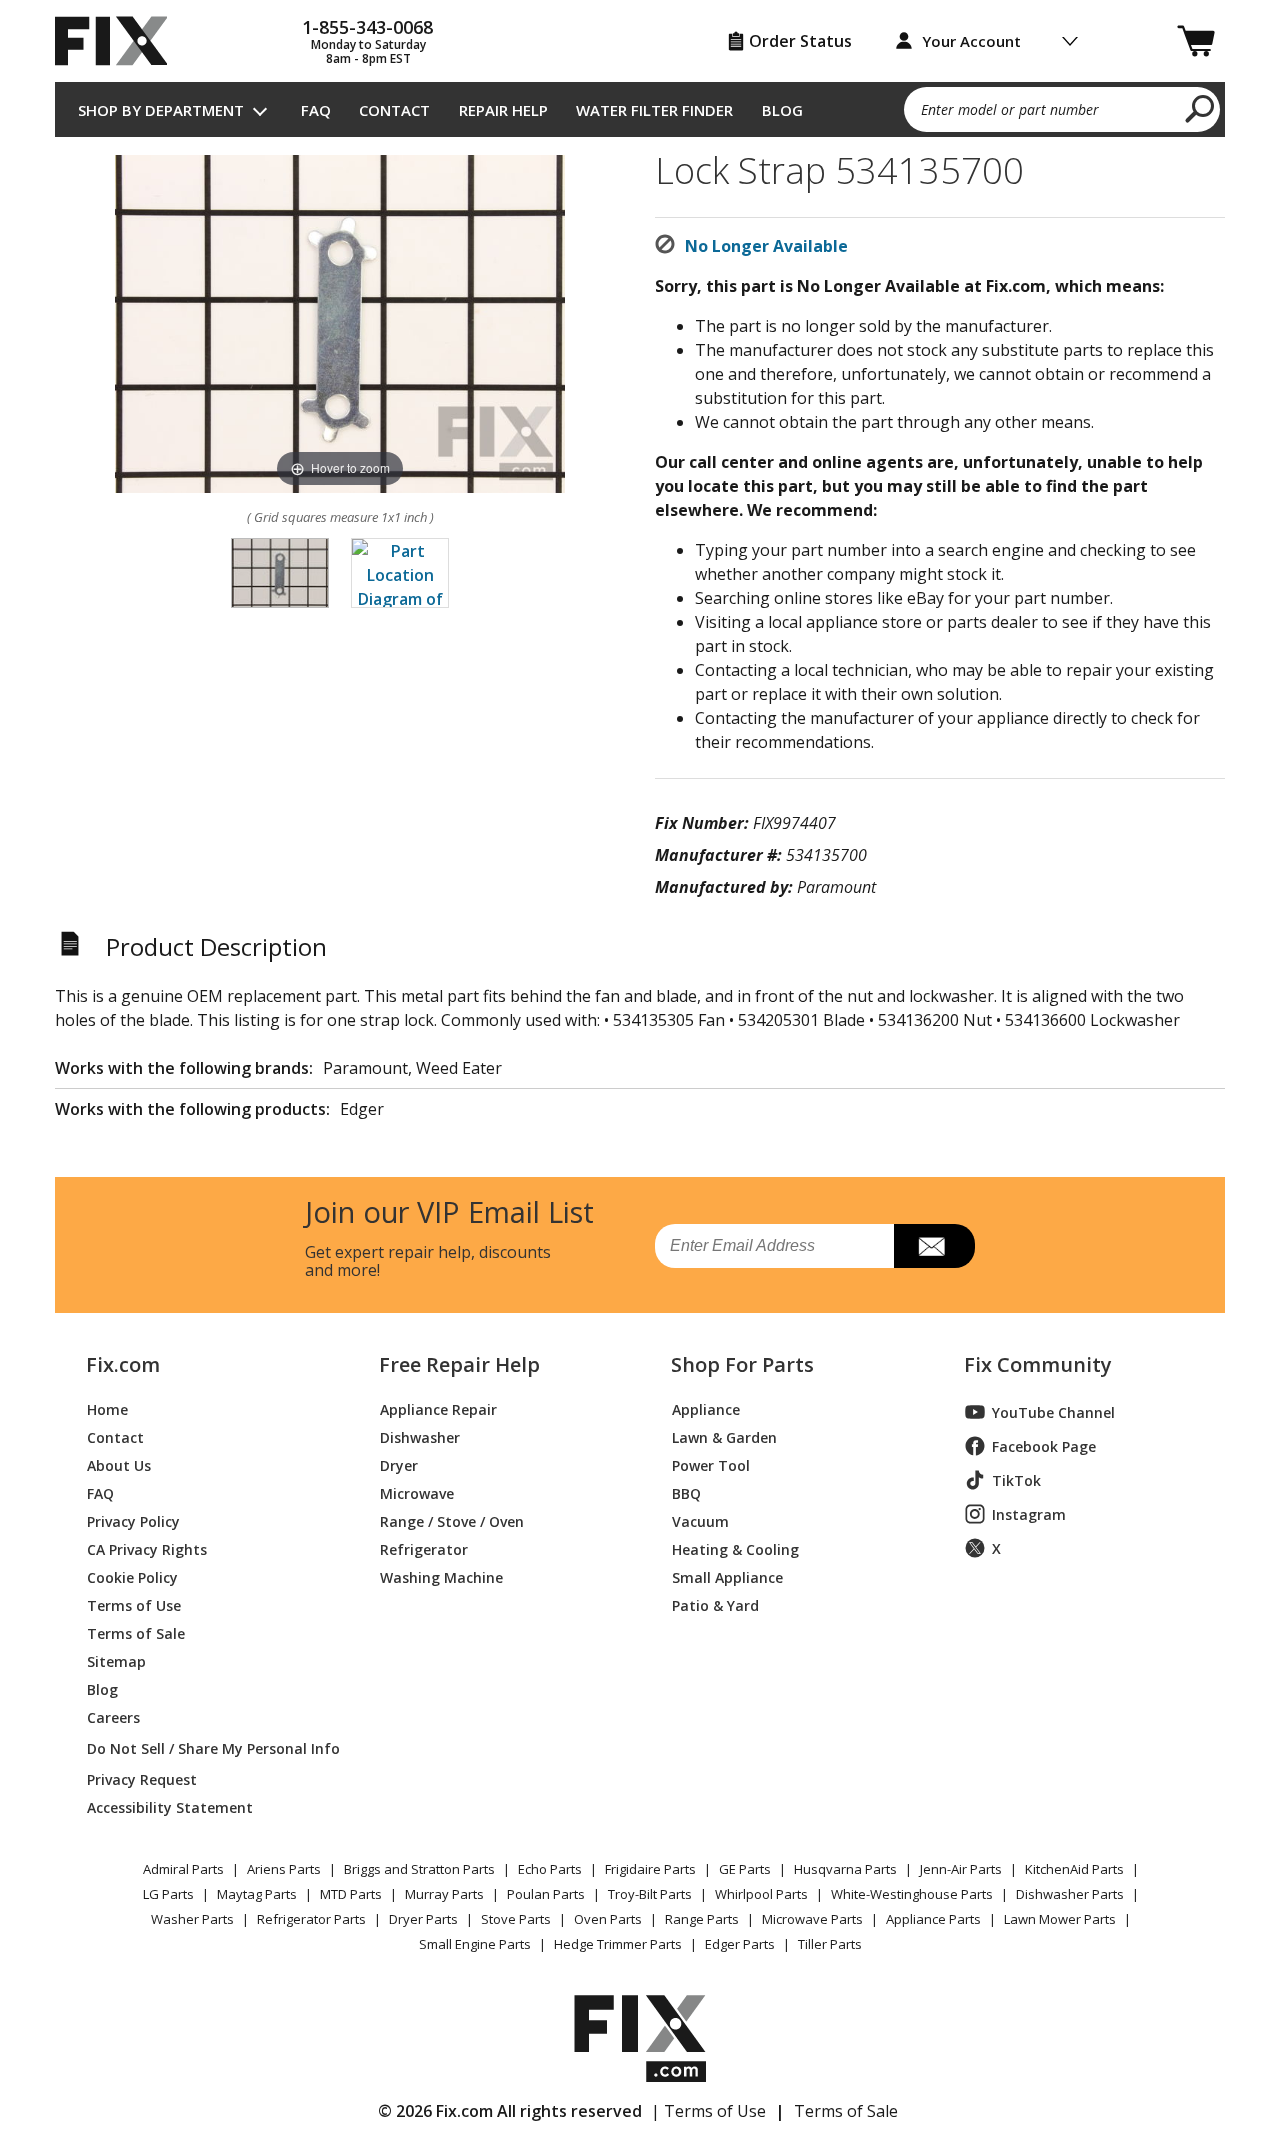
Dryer (399, 1464)
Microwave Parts (812, 1919)
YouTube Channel (1053, 1412)
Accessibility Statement (170, 1806)
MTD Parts (351, 1894)
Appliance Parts (933, 1919)
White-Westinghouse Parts (912, 1894)
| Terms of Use (708, 2111)
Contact (394, 110)
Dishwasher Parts (1070, 1894)
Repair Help (503, 110)
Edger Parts (740, 1944)
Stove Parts (516, 1919)
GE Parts (745, 1869)
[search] (1200, 108)
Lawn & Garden (724, 1436)
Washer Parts (192, 1919)
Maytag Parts (257, 1894)
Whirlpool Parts (761, 1894)
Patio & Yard (715, 1604)
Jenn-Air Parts (961, 1869)
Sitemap (116, 1660)
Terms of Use (134, 1604)
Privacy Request (142, 1778)
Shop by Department (161, 110)
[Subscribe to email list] (934, 1246)
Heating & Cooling (735, 1548)
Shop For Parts (742, 1365)
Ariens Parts (284, 1869)
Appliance (706, 1408)
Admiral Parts (183, 1869)
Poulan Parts (546, 1894)
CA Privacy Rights (147, 1548)
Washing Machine (441, 1576)
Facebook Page (1044, 1446)
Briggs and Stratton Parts (419, 1869)
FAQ (316, 110)
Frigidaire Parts (650, 1869)
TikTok (1016, 1480)
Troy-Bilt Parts (650, 1894)
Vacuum (700, 1520)
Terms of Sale (136, 1632)
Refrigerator (424, 1548)
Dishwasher (420, 1436)
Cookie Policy (132, 1576)
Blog (782, 110)
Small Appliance (727, 1576)
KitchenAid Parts (1074, 1869)
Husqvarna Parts (845, 1869)
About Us (119, 1464)
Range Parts (702, 1919)
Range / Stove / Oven (452, 1520)
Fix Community (1038, 1365)
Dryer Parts (423, 1919)
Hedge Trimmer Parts (618, 1944)
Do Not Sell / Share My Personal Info (205, 1748)
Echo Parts (550, 1869)
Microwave (417, 1492)
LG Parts (168, 1894)
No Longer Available (766, 246)
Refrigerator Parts (311, 1919)
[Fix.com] (120, 41)
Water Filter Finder (654, 110)
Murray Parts (444, 1894)
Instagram (1029, 1514)
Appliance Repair (438, 1408)
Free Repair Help (459, 1365)
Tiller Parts (830, 1944)
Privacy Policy (133, 1520)
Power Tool (711, 1464)
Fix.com (123, 1365)
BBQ (686, 1492)
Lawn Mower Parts (1060, 1919)
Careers (113, 1716)
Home (107, 1408)
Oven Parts (608, 1919)
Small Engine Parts (475, 1944)
